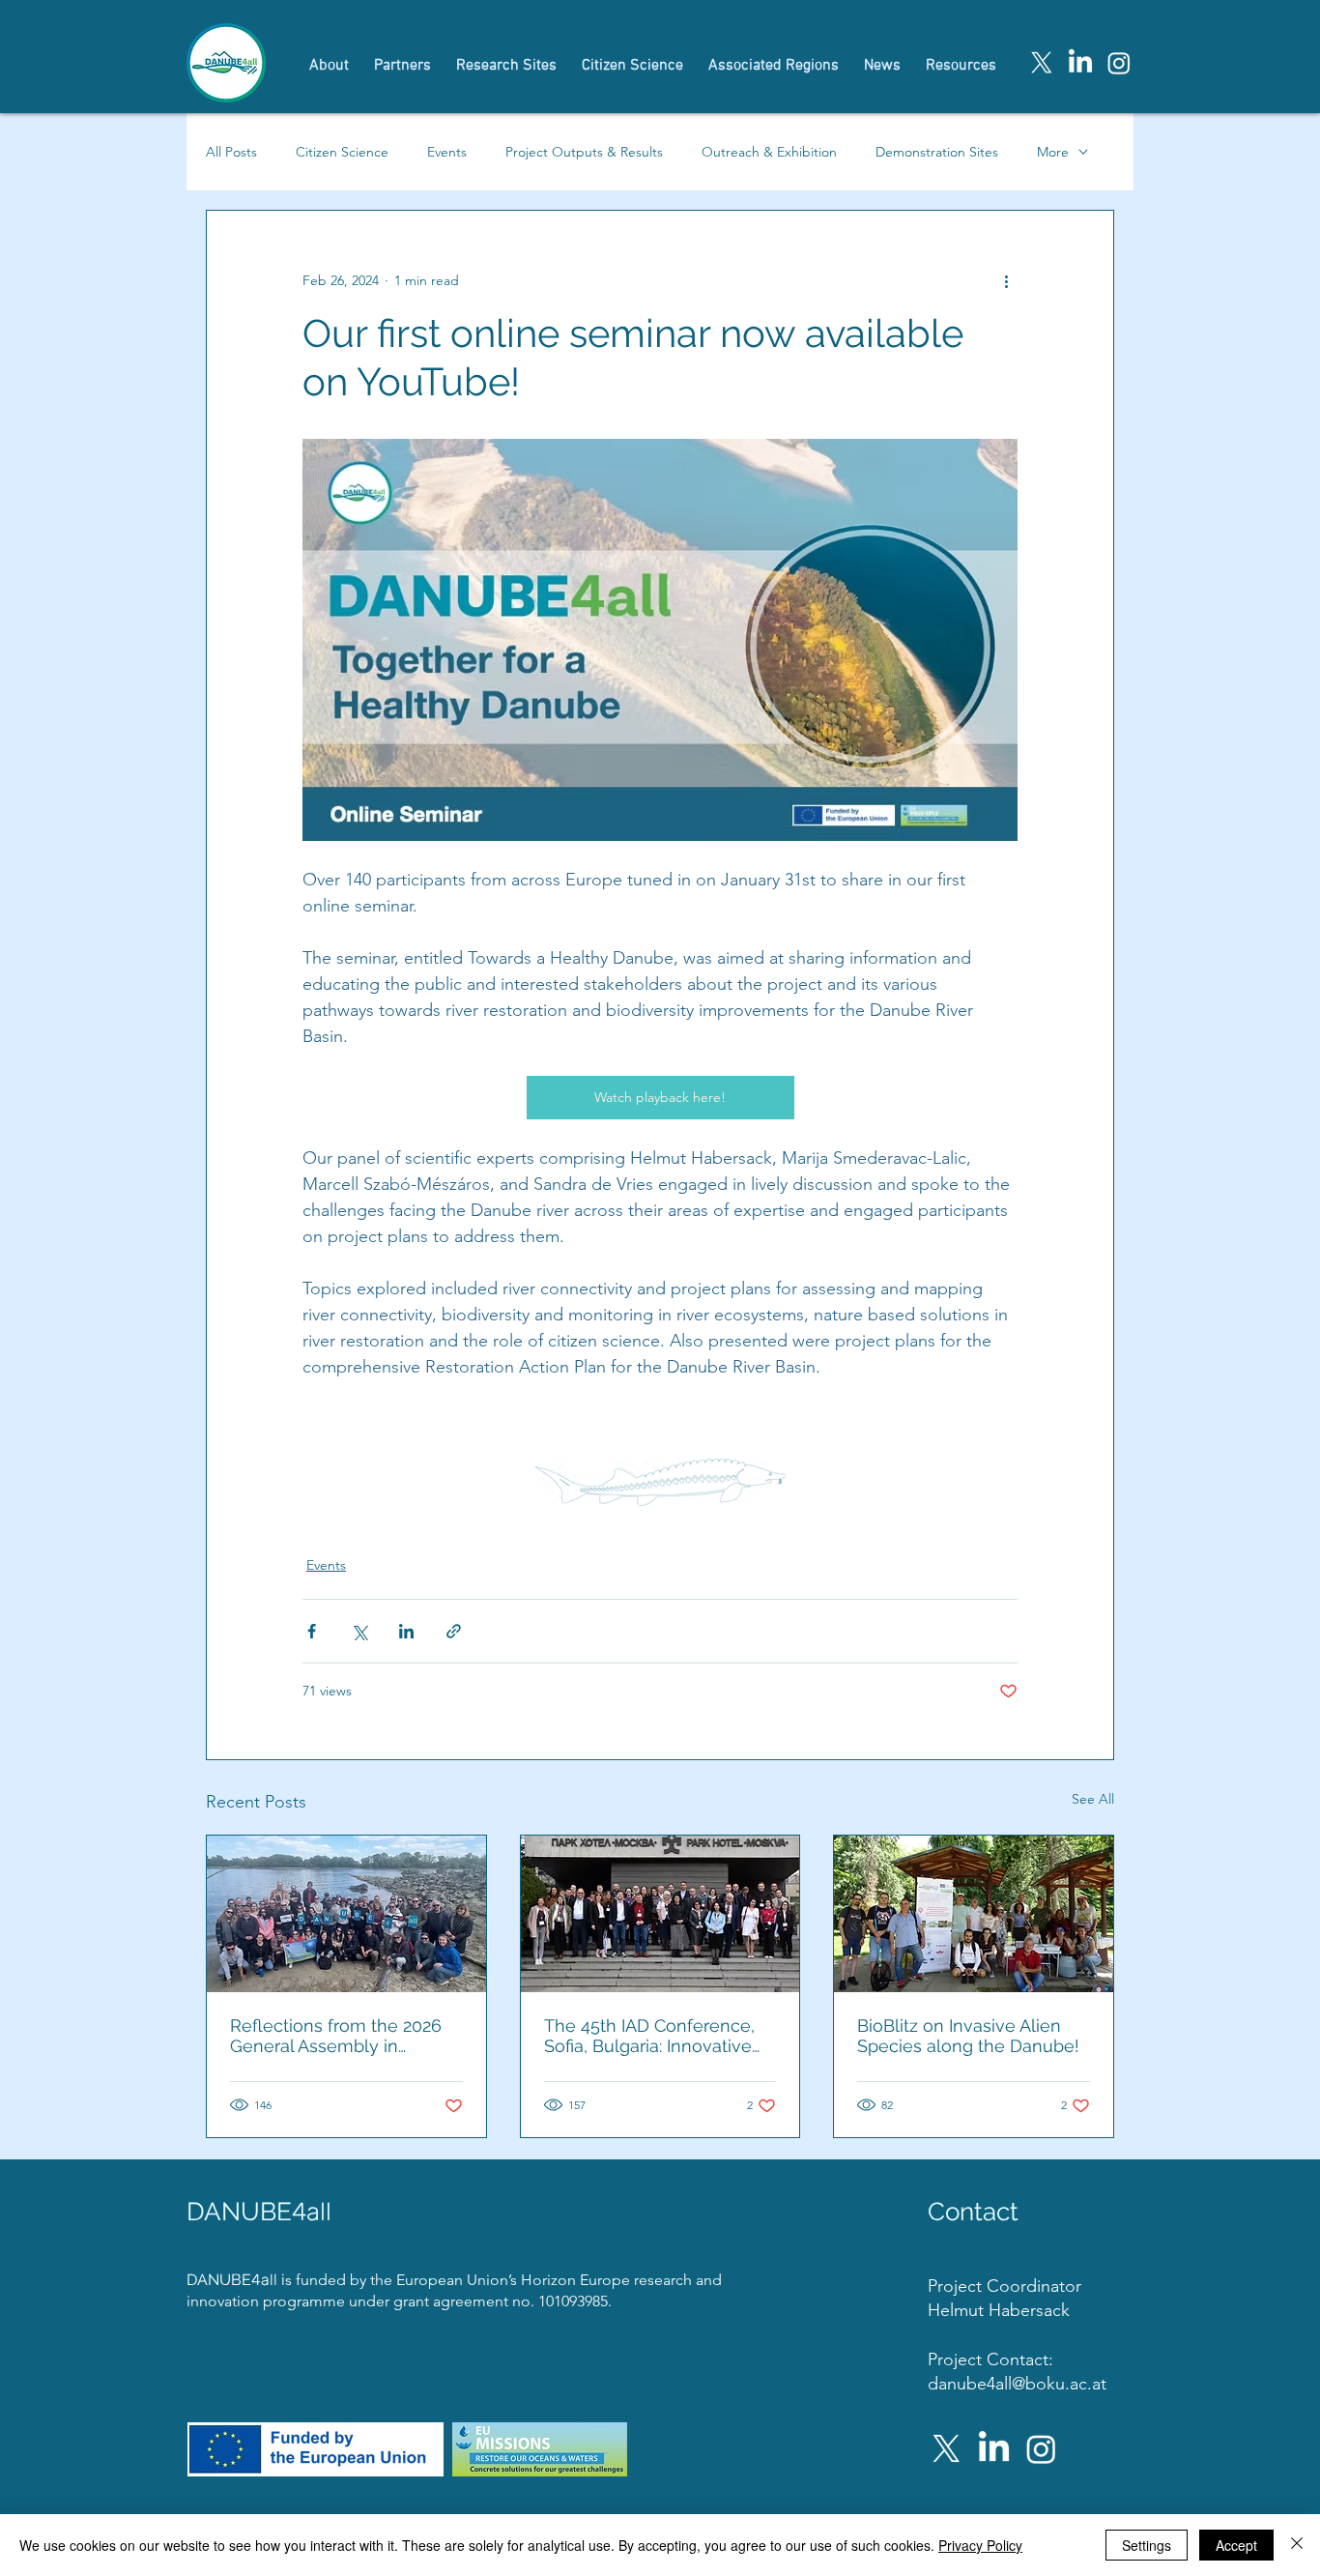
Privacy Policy (980, 2545)
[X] (1042, 63)
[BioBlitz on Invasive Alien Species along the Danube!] (974, 1914)
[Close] (1297, 2545)
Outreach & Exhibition (769, 152)
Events (447, 152)
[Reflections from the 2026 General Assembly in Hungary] (346, 1914)
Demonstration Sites (937, 152)
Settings (1147, 2545)
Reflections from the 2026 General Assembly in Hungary (336, 2036)
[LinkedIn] (1080, 63)
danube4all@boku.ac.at (1017, 2384)
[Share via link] (454, 1631)
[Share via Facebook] (312, 1631)
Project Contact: (990, 2359)
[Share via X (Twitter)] (359, 1631)
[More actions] (1006, 280)
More (1053, 152)
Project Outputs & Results (584, 152)
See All (1093, 1799)
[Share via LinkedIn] (406, 1631)
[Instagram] (1119, 63)
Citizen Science (342, 152)
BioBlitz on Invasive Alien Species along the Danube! (968, 2036)
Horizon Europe (577, 2280)
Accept (1236, 2545)
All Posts (231, 152)
